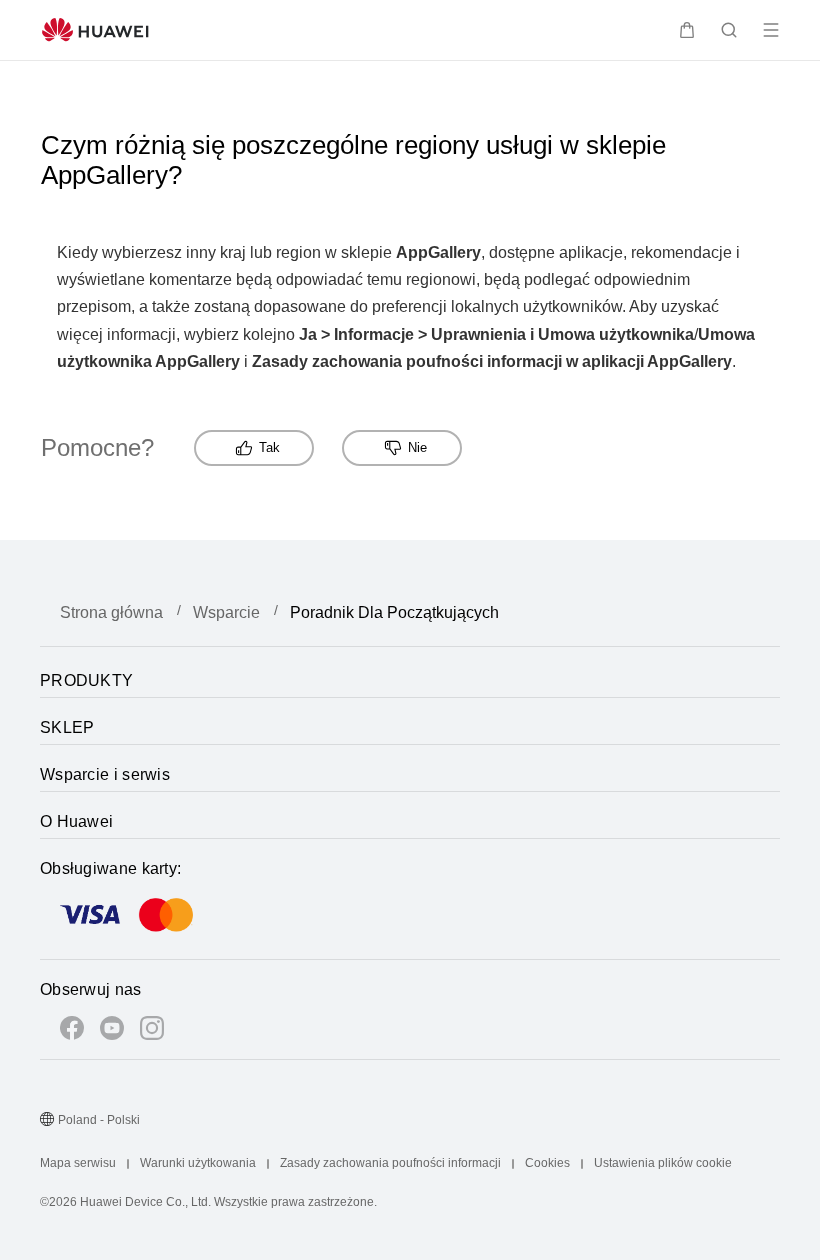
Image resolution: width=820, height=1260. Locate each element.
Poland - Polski (99, 1120)
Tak (269, 447)
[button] (687, 30)
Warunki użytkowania (198, 1163)
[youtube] (112, 1031)
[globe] (47, 1121)
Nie (417, 447)
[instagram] (152, 1031)
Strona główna (111, 612)
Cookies (547, 1163)
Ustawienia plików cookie (663, 1163)
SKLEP (67, 727)
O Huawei (76, 821)
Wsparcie (226, 612)
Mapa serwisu (78, 1163)
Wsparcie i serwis (105, 774)
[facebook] (72, 1031)
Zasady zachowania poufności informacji (390, 1163)
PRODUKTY (86, 680)
